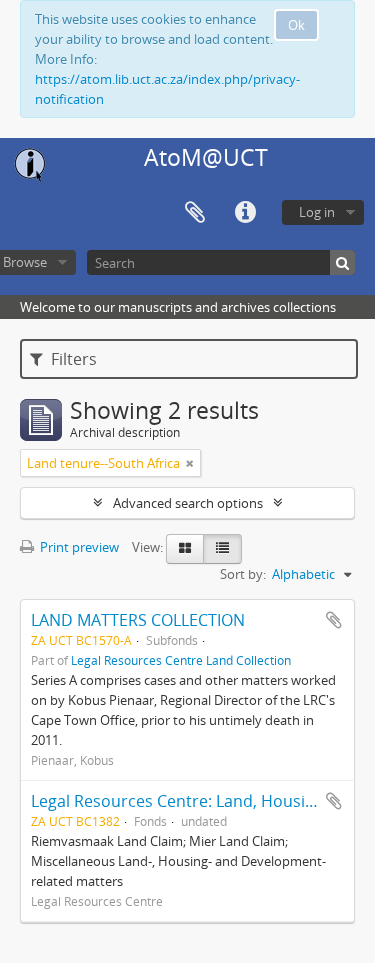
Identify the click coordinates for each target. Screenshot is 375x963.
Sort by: (243, 574)
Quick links (245, 213)
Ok (296, 25)
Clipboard (195, 213)
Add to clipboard (334, 620)
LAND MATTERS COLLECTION (138, 620)
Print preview (78, 547)
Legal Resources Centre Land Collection (181, 660)
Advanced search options (188, 503)
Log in (317, 212)
